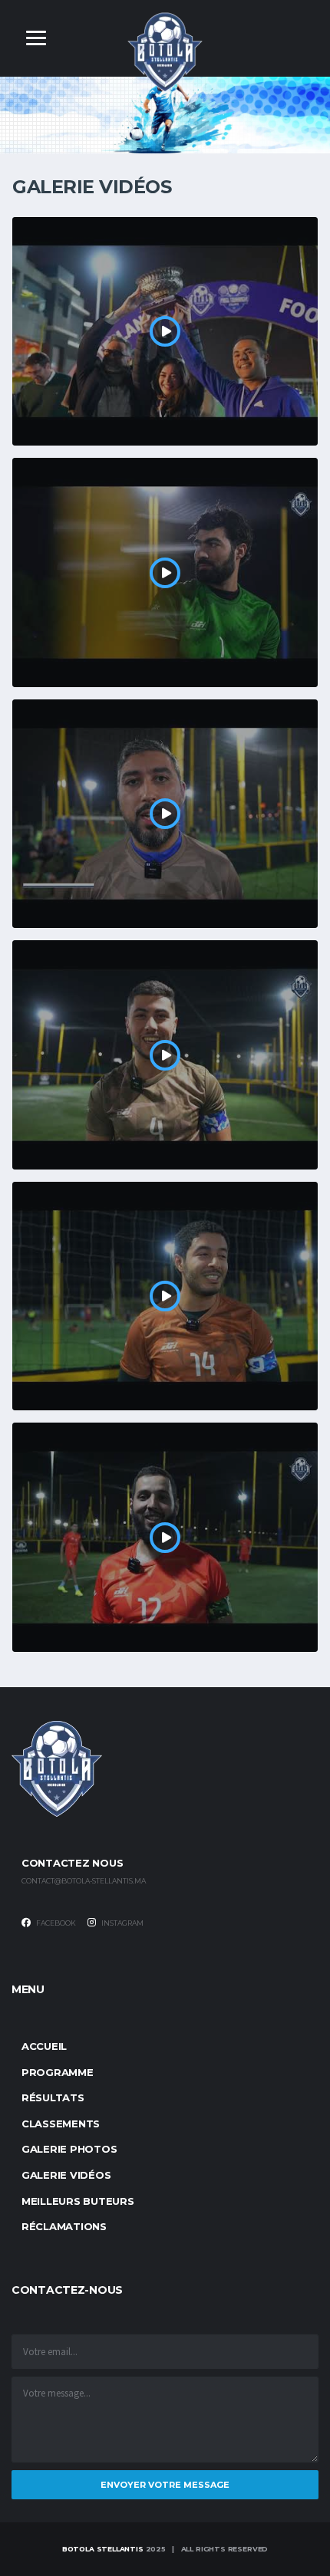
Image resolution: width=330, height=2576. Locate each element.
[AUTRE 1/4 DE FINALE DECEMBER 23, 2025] (165, 572)
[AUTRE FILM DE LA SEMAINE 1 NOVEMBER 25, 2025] (165, 1537)
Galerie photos (69, 2149)
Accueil (44, 2046)
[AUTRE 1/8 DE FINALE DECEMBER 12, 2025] (165, 814)
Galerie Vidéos (66, 2175)
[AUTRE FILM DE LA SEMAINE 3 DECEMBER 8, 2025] (165, 1055)
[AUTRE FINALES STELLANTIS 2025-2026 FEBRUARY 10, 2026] (165, 332)
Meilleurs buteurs (78, 2201)
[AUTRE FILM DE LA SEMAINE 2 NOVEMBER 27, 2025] (165, 1296)
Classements (61, 2124)
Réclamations (64, 2226)
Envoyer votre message (165, 2485)
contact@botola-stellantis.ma (84, 1881)
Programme (58, 2072)
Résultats (53, 2097)
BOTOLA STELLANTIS (103, 2549)
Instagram (122, 1923)
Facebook (55, 1923)
